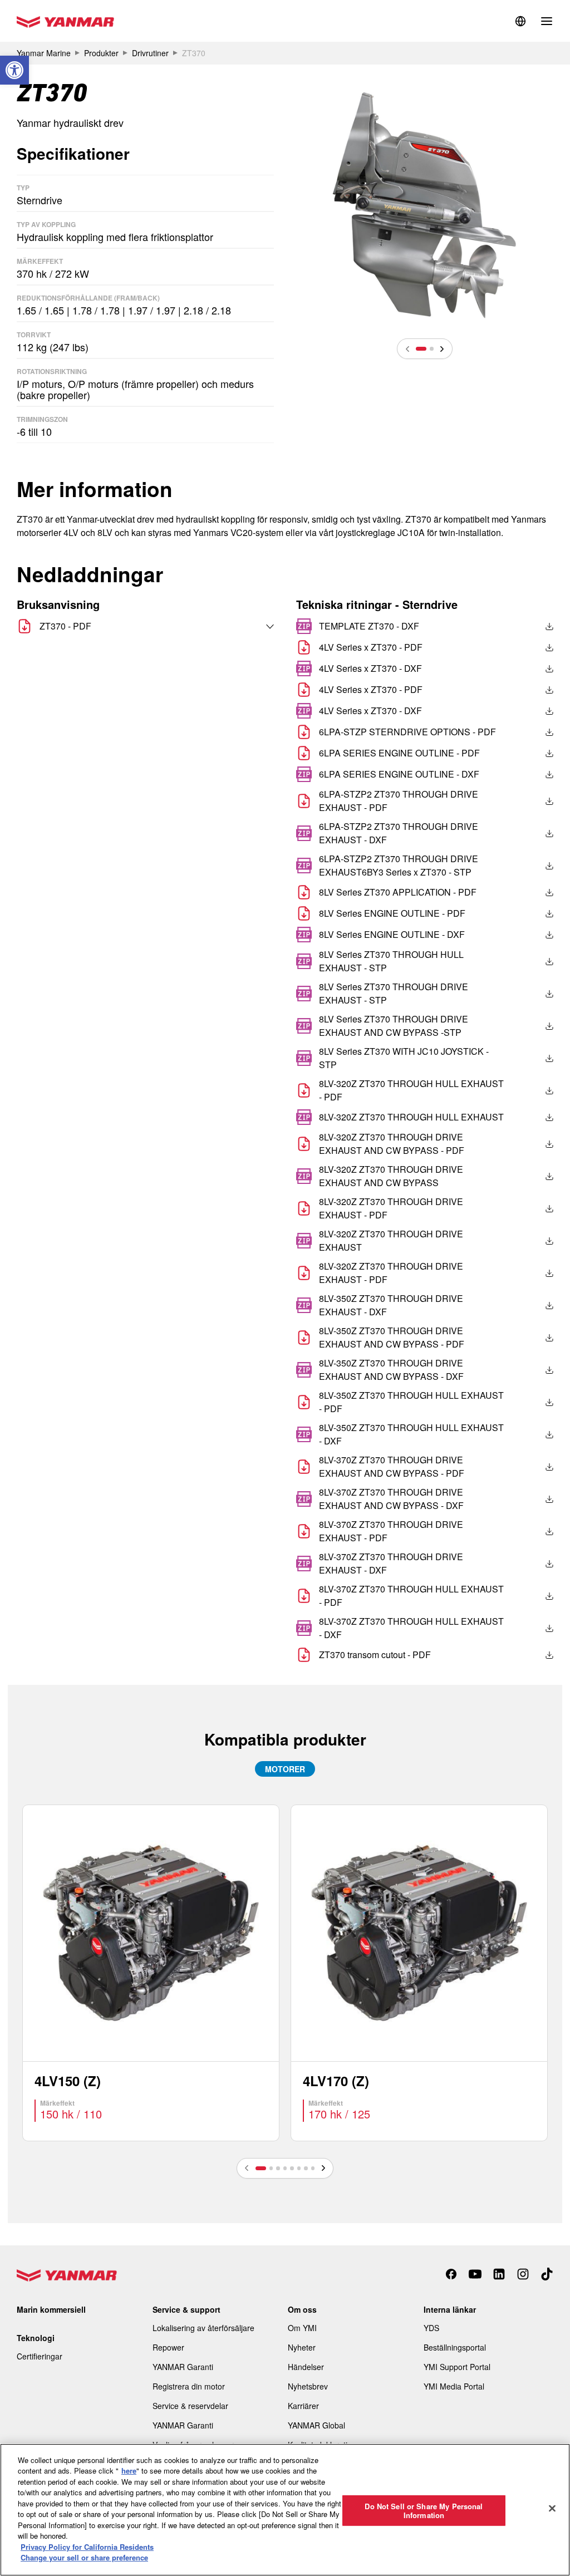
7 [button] (306, 2168)
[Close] (552, 2508)
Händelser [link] (306, 2367)
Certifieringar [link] (40, 2356)
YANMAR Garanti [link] (183, 2367)
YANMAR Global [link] (316, 2425)
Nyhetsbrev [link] (308, 2386)
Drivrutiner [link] (150, 53)
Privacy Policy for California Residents (87, 2547)
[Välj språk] (246, 626)
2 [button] (431, 348)
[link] (14, 70)
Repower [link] (168, 2347)
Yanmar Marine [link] (44, 53)
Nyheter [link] (302, 2347)
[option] (425, 204)
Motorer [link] (285, 1769)
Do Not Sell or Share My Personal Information (424, 2511)
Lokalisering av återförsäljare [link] (203, 2328)
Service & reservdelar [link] (190, 2406)
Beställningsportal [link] (455, 2347)
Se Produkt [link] (151, 1973)
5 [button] (292, 2168)
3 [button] (278, 2168)
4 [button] (285, 2168)
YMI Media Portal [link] (454, 2386)
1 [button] (421, 348)
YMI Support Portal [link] (457, 2367)
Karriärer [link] (303, 2406)
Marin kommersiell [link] (51, 2309)
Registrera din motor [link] (189, 2386)
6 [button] (299, 2168)
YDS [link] (431, 2328)
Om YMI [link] (302, 2328)
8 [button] (313, 2168)
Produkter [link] (101, 53)
